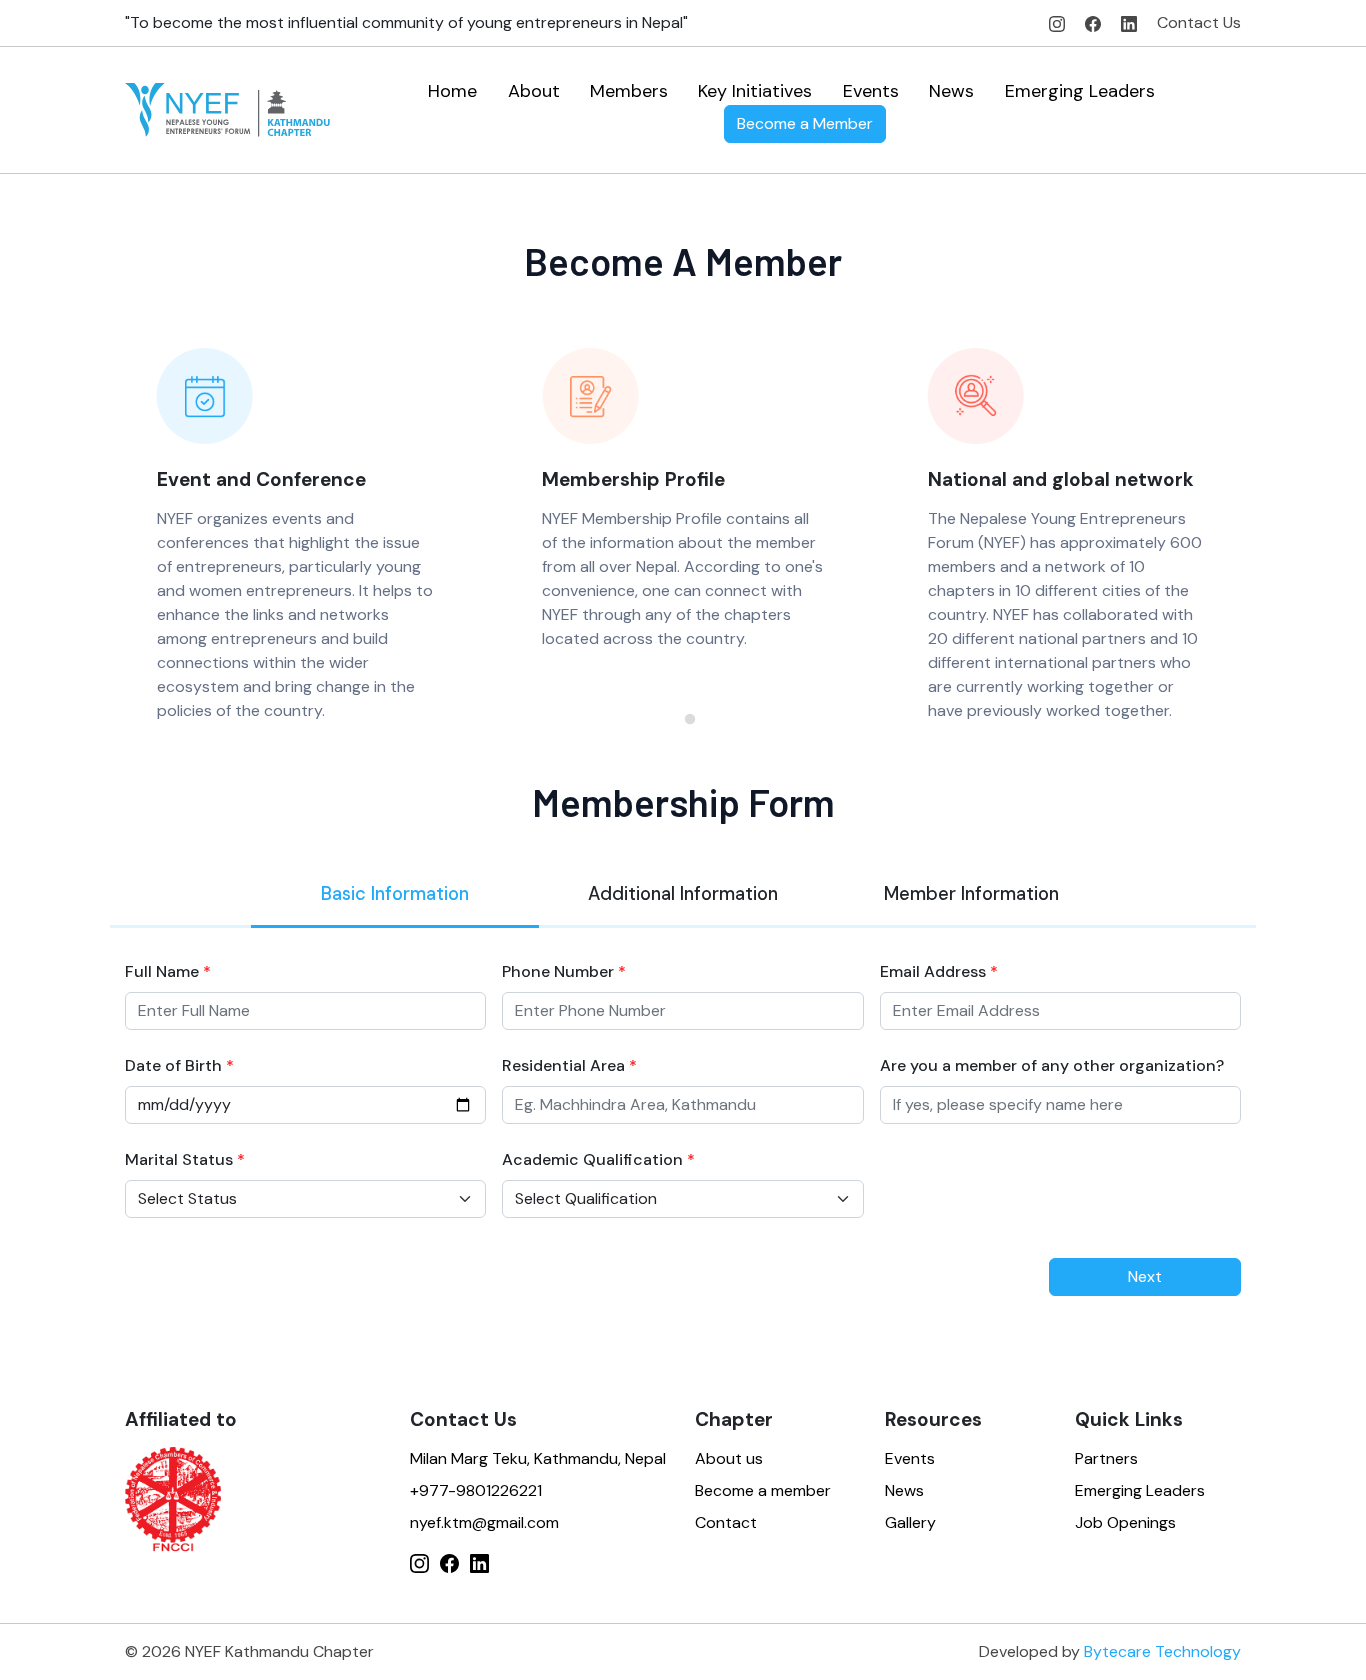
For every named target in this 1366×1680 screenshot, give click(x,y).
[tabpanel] (683, 1104)
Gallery (910, 1522)
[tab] (675, 719)
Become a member (763, 1490)
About (534, 91)
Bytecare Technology (1162, 1651)
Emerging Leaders (1080, 91)
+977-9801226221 (476, 1490)
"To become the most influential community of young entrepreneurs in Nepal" (406, 22)
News (951, 91)
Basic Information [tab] (395, 894)
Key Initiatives (755, 91)
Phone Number (564, 971)
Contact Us (1199, 22)
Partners (1106, 1458)
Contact (726, 1522)
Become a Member (805, 123)
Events (871, 91)
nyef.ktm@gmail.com (484, 1522)
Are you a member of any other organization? (1052, 1065)
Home (452, 91)
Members (629, 91)
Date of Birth (179, 1065)
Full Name (168, 971)
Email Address (939, 971)
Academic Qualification (598, 1159)
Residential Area (569, 1065)
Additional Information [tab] (683, 894)
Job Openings (1125, 1522)
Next (1145, 1276)
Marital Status (185, 1159)
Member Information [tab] (971, 894)
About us (729, 1458)
